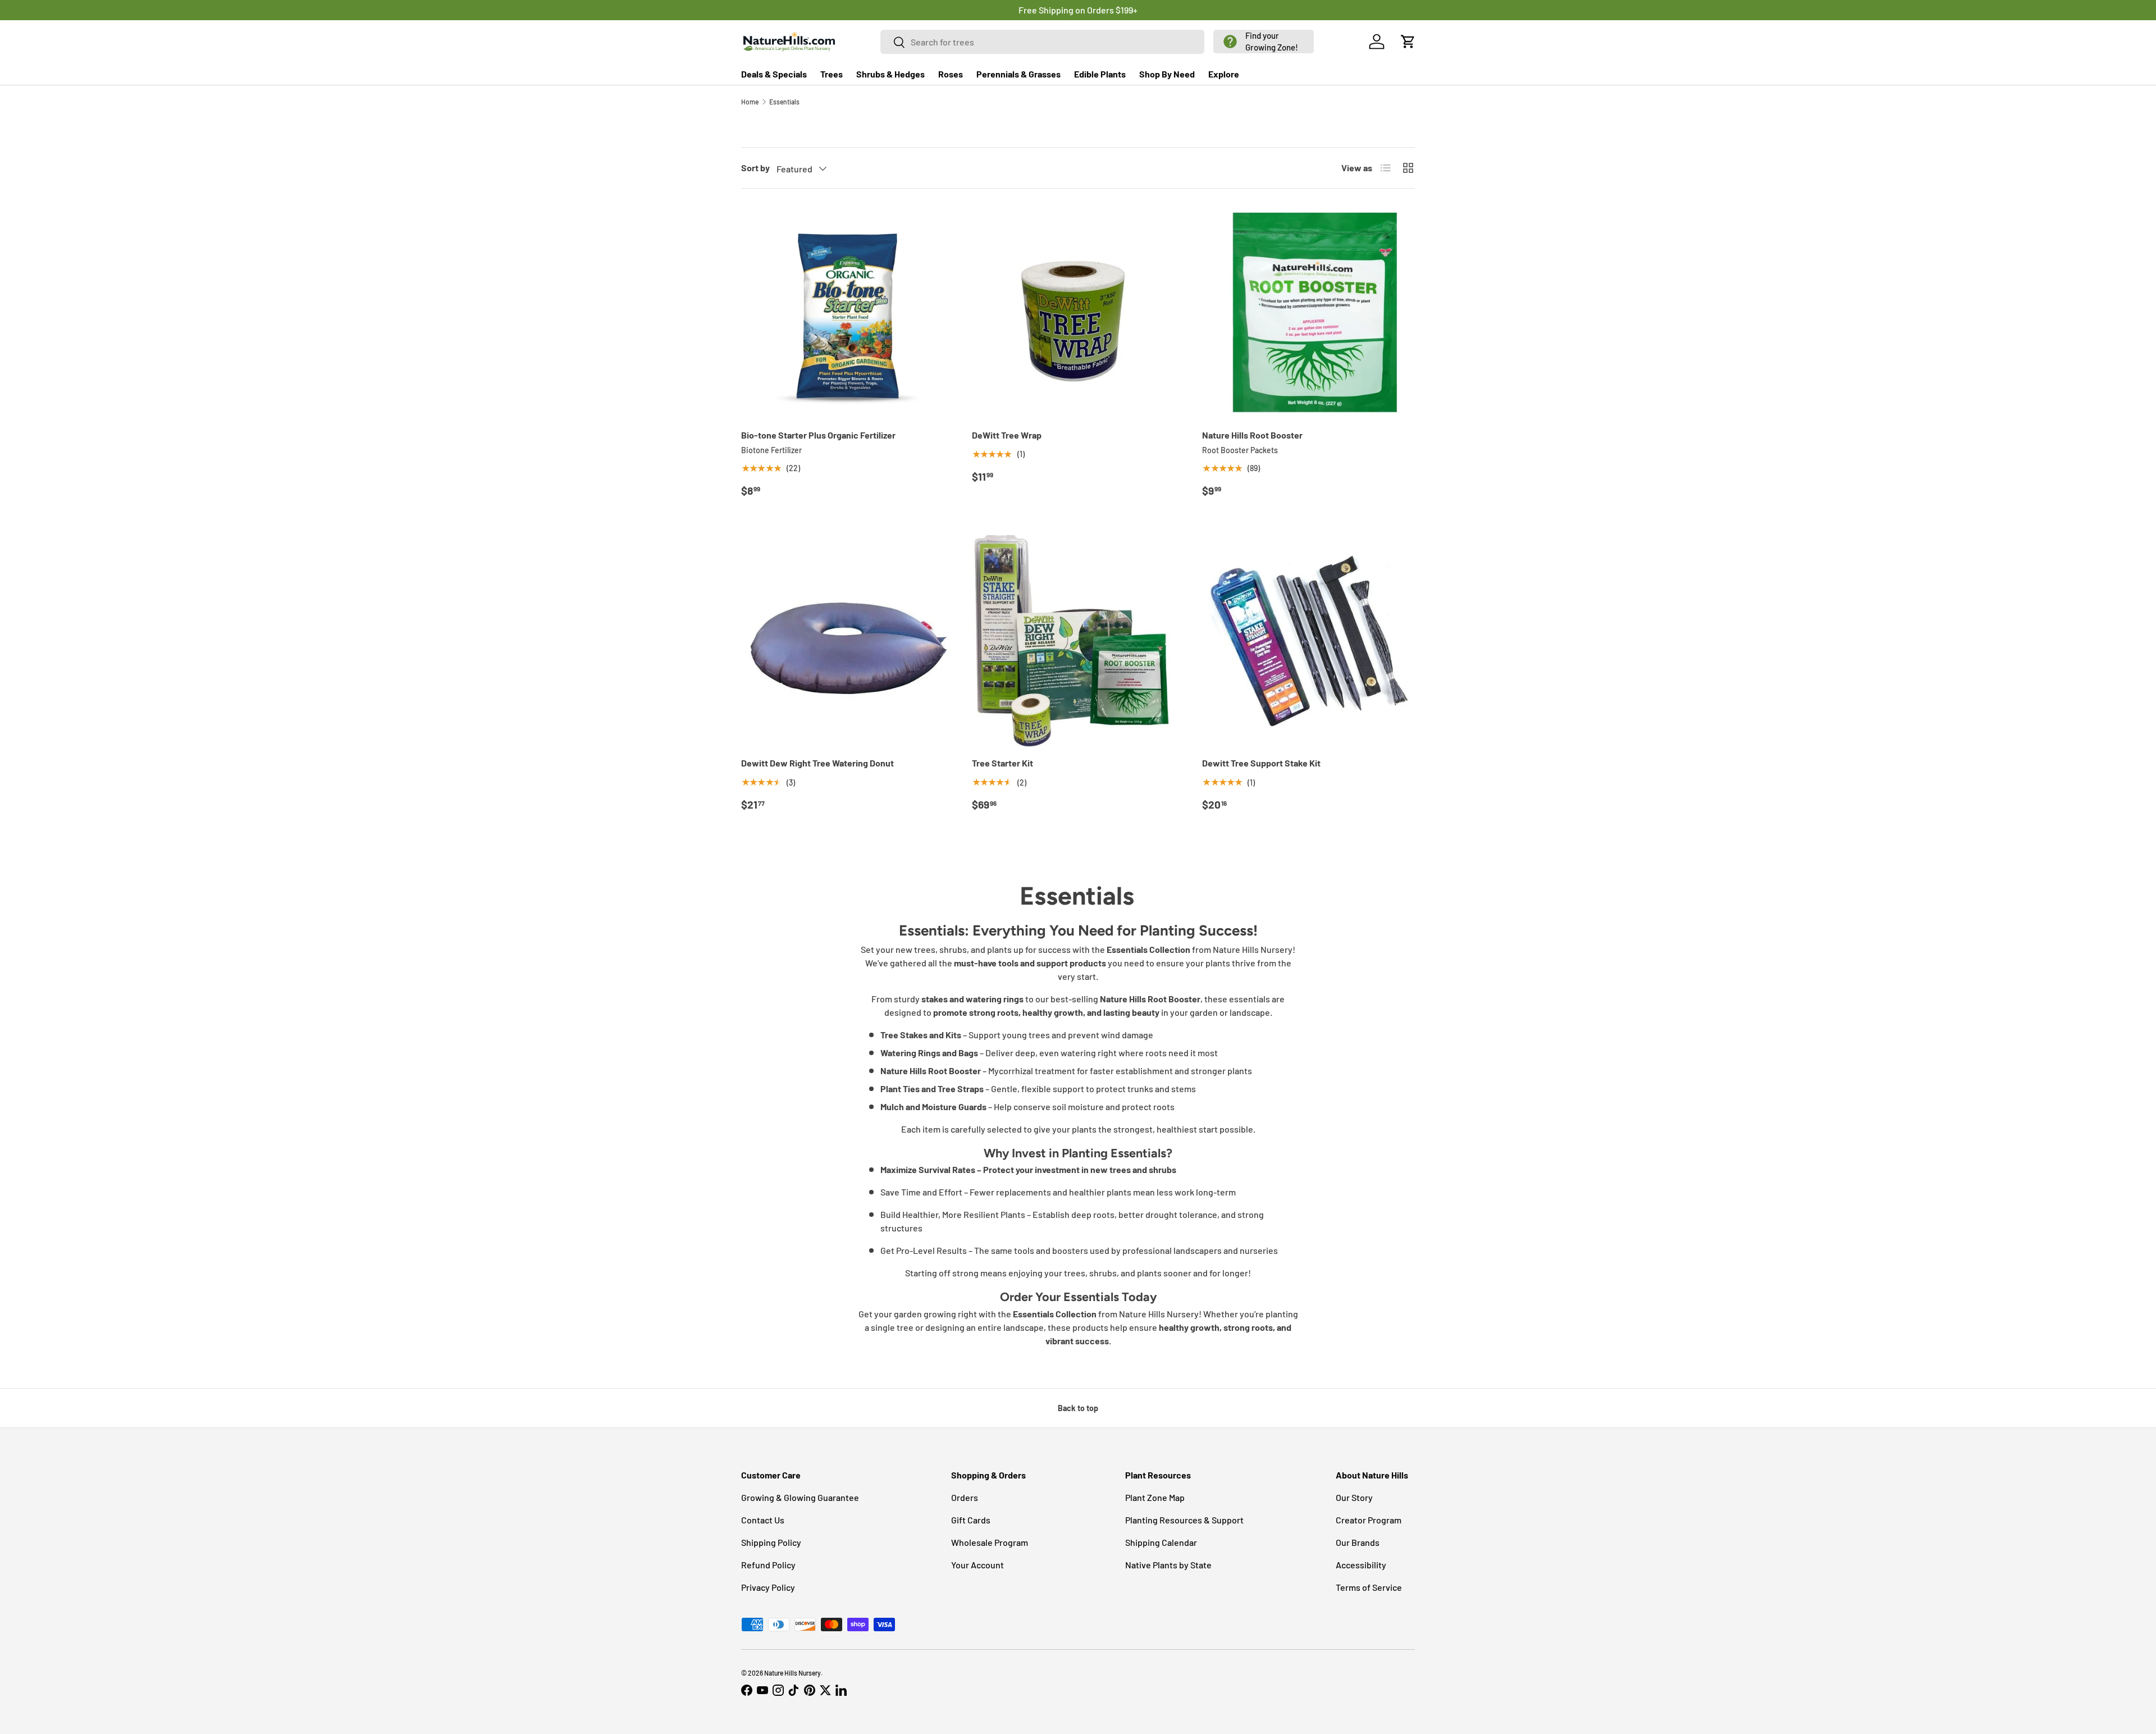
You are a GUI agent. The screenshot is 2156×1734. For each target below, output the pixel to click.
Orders (965, 1497)
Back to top (1078, 1408)
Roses (951, 74)
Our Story (1354, 1497)
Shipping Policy (771, 1542)
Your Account (977, 1565)
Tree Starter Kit (1002, 763)
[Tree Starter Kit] (1078, 642)
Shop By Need (1167, 74)
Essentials (784, 102)
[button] (1264, 42)
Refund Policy (768, 1565)
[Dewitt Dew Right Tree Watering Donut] (848, 642)
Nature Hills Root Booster (1252, 435)
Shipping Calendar (1161, 1542)
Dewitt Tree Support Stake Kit (1261, 763)
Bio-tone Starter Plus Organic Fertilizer (818, 435)
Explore (1224, 74)
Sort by (755, 168)
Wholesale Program (990, 1542)
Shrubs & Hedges (890, 74)
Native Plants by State (1168, 1565)
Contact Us (763, 1520)
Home (750, 102)
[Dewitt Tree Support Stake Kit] (1308, 642)
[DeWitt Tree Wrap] (1078, 313)
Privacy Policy (768, 1587)
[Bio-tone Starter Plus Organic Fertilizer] (848, 313)
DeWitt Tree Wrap (1007, 435)
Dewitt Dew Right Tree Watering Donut (817, 763)
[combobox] (1043, 42)
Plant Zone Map (1155, 1497)
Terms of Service (1369, 1587)
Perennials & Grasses (1018, 74)
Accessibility (1361, 1565)
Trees (832, 74)
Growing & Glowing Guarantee (800, 1497)
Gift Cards (971, 1520)
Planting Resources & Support (1184, 1520)
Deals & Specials (774, 74)
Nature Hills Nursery (792, 1673)
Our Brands (1358, 1542)
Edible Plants (1100, 74)
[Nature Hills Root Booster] (1308, 313)
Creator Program (1369, 1520)
